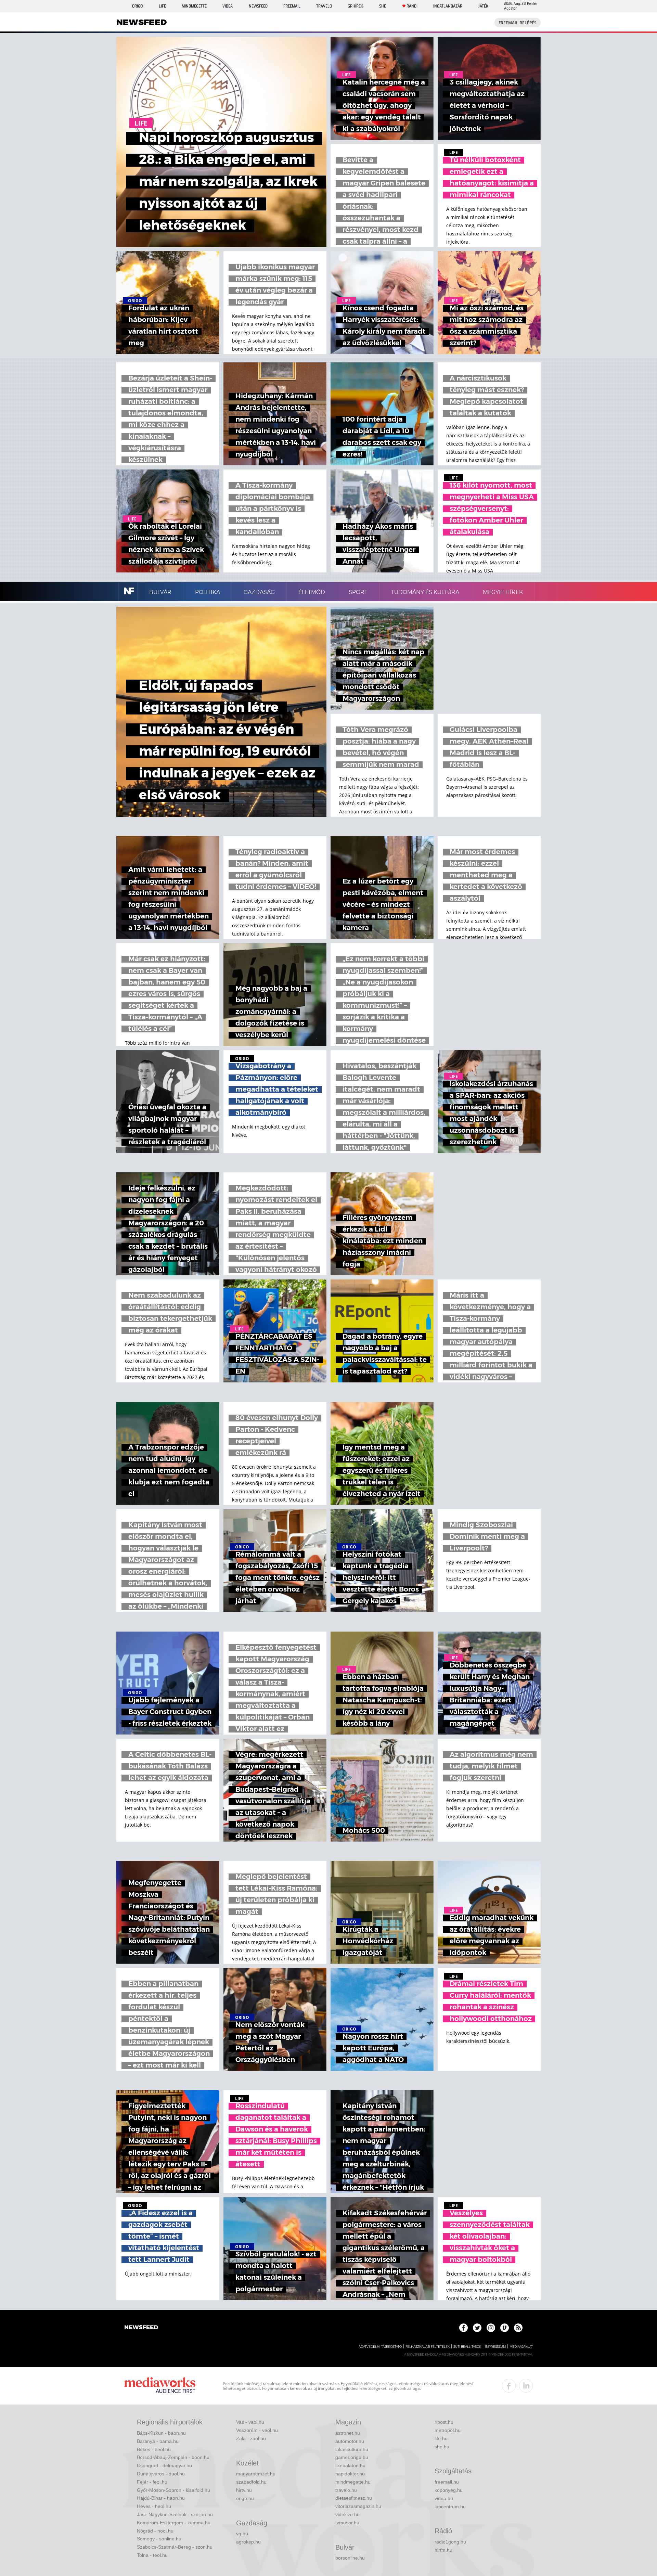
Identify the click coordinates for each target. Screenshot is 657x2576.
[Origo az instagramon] (491, 2328)
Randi (412, 6)
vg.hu (242, 2534)
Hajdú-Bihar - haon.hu (161, 2498)
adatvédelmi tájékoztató (380, 2347)
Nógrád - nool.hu (155, 2531)
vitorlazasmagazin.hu (358, 2506)
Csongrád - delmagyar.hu (164, 2465)
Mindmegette (194, 6)
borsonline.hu (350, 2558)
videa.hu (444, 2498)
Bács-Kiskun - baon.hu (161, 2433)
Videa (228, 6)
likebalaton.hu (350, 2465)
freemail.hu (447, 2482)
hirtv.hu (244, 2490)
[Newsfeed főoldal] (141, 2328)
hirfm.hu (443, 2550)
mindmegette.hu (353, 2482)
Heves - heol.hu (154, 2506)
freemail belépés (518, 23)
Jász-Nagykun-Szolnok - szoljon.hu (175, 2514)
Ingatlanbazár (448, 6)
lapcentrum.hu (450, 2507)
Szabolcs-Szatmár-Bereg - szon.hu (175, 2547)
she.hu (442, 2447)
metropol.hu (448, 2430)
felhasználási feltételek (428, 2347)
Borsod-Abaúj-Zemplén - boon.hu (173, 2457)
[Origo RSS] (518, 2328)
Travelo (324, 6)
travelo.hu (346, 2490)
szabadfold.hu (251, 2482)
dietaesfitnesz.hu (354, 2498)
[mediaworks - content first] (160, 2386)
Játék (483, 6)
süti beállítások (467, 2347)
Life (162, 6)
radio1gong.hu (450, 2542)
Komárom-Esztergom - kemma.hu (174, 2523)
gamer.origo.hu (352, 2457)
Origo (137, 6)
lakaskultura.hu (352, 2449)
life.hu (441, 2438)
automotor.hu (350, 2441)
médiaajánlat (521, 2347)
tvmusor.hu (347, 2523)
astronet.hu (348, 2433)
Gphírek (355, 6)
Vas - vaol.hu (250, 2422)
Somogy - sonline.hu (159, 2539)
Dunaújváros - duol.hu (161, 2474)
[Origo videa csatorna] (505, 2328)
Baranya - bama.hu (158, 2441)
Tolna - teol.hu (152, 2555)
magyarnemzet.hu (256, 2474)
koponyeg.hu (449, 2490)
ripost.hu (444, 2422)
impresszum (495, 2347)
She (383, 6)
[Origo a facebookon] (463, 2328)
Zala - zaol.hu (251, 2438)
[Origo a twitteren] (477, 2328)
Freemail (292, 6)
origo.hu (245, 2498)
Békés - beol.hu (154, 2449)
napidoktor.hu (350, 2474)
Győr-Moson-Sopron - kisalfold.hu (173, 2490)
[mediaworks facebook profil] (509, 2386)
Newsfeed (258, 6)
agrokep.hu (248, 2542)
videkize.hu (347, 2514)
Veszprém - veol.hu (257, 2430)
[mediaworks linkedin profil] (526, 2386)
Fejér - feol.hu (152, 2482)
